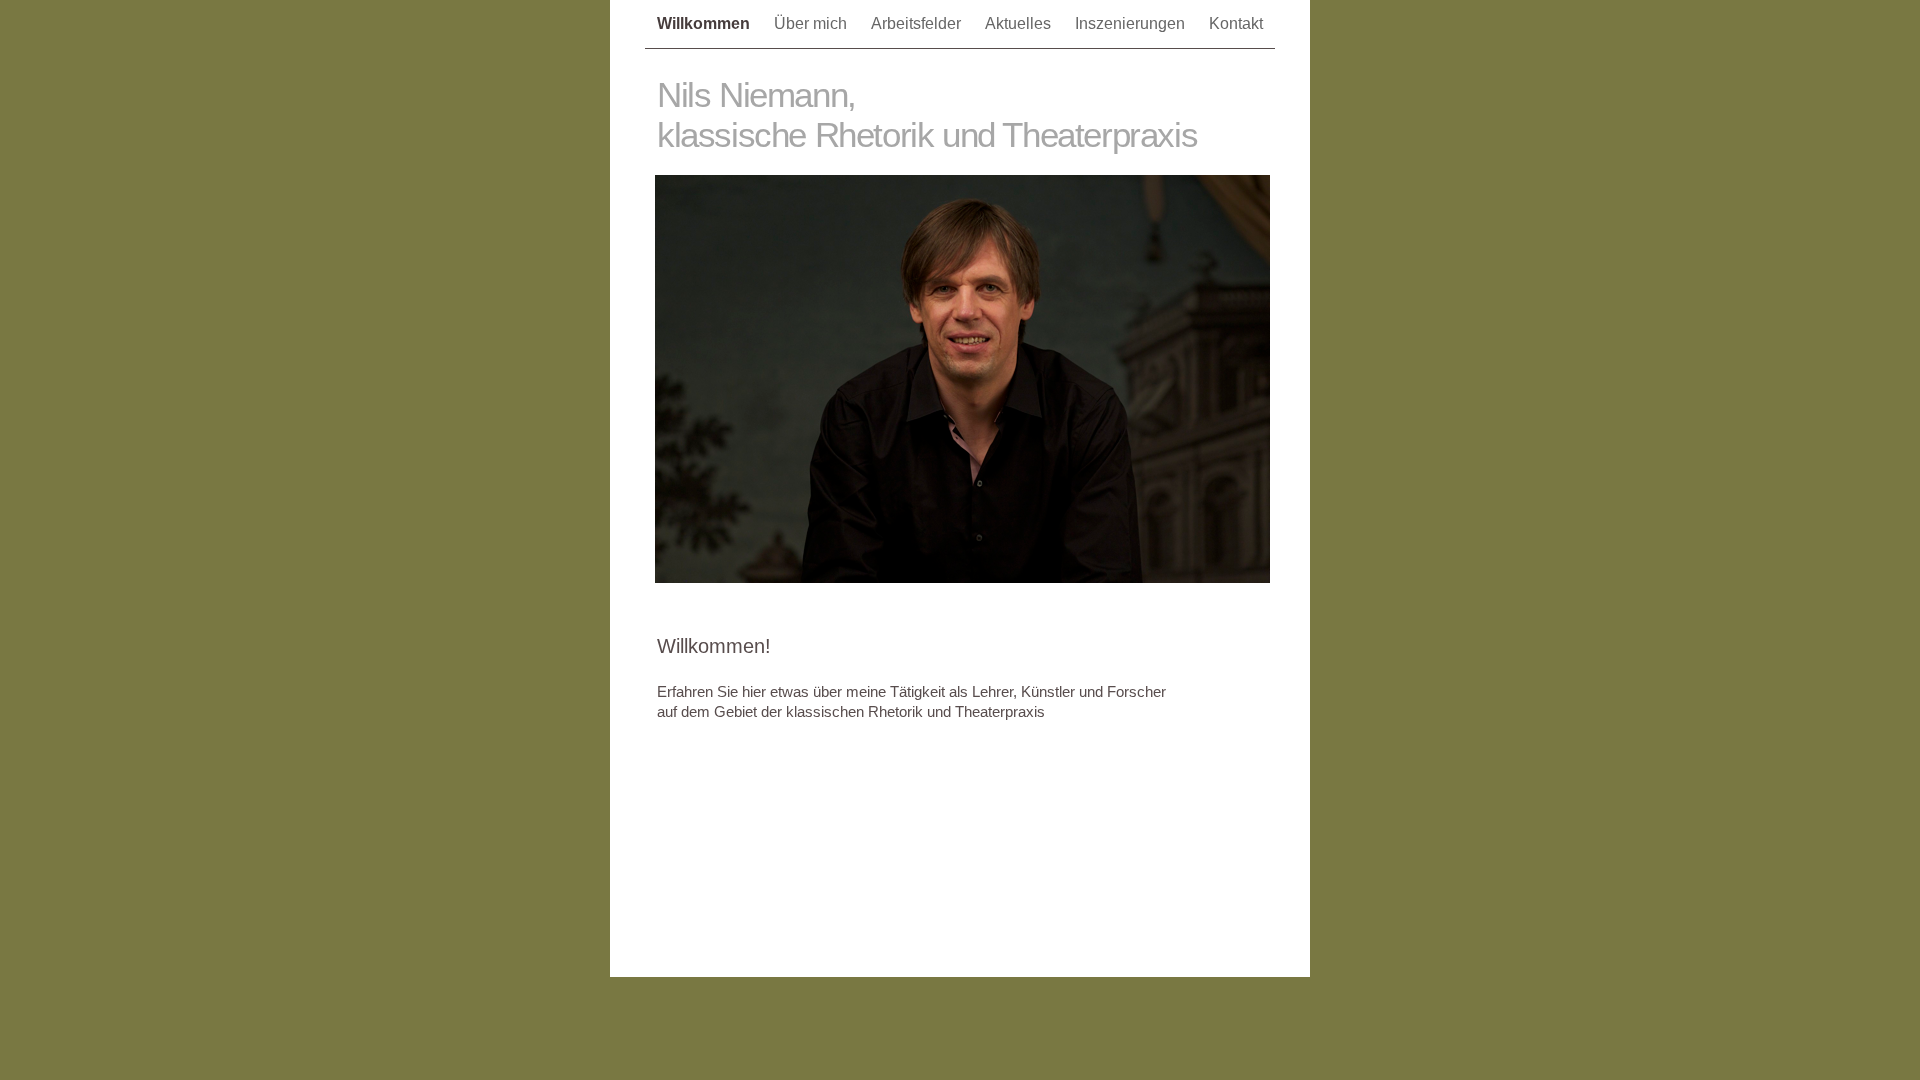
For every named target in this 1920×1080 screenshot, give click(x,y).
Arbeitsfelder (918, 23)
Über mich (812, 23)
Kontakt (1236, 23)
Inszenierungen (1132, 23)
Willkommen (705, 23)
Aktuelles (1020, 23)
